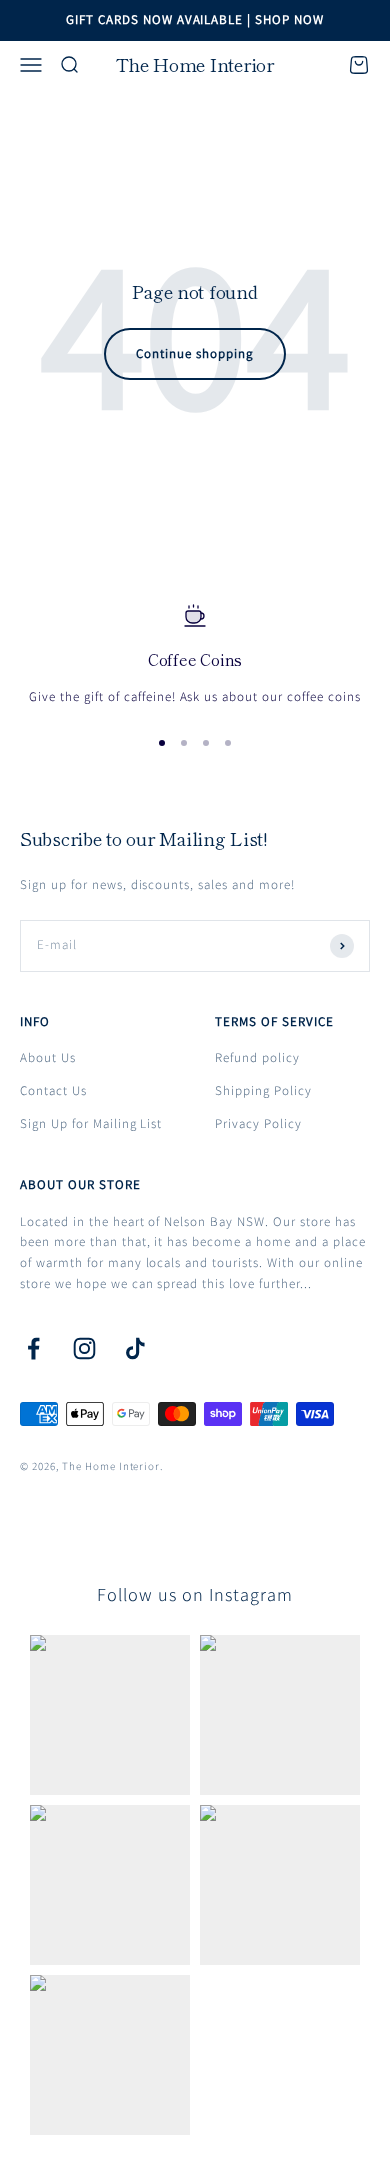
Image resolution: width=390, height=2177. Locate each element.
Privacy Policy (258, 1123)
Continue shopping (195, 353)
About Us (48, 1057)
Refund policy (257, 1057)
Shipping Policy (263, 1090)
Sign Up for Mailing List (91, 1123)
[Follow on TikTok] (135, 1348)
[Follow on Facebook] (33, 1348)
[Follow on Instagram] (84, 1348)
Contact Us (53, 1090)
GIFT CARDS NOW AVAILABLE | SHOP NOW (195, 19)
